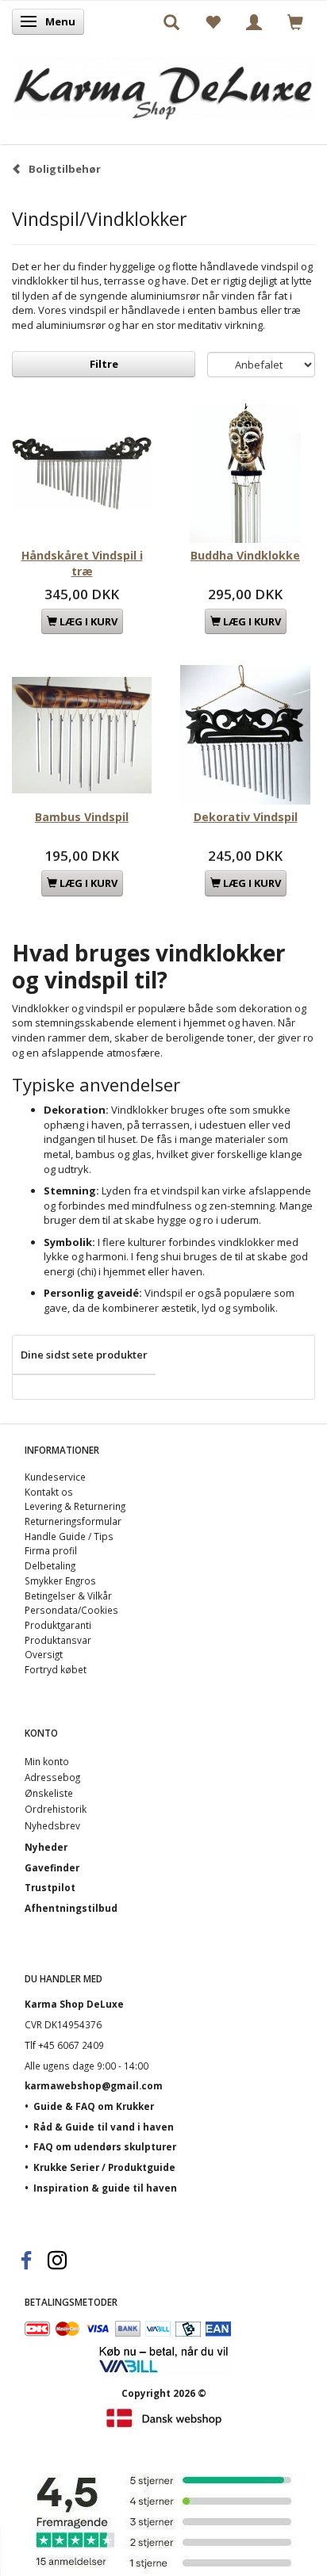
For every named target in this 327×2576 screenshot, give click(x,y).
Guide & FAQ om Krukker (94, 2106)
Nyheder (46, 1847)
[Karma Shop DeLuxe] (163, 84)
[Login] (254, 21)
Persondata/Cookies (71, 1610)
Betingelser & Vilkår (68, 1596)
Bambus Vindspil (82, 817)
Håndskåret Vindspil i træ (82, 563)
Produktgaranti (58, 1625)
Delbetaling (50, 1565)
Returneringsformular (73, 1521)
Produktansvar (58, 1640)
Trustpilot (50, 1887)
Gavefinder (52, 1867)
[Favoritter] (213, 21)
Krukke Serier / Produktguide (104, 2167)
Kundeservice (55, 1477)
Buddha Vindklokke (245, 555)
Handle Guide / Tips (69, 1536)
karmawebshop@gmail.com (94, 2085)
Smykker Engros (60, 1580)
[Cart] (295, 21)
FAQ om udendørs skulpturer (105, 2146)
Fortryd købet (56, 1669)
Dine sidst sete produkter (84, 1355)
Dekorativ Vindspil (246, 817)
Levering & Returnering (75, 1506)
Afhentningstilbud (71, 1908)
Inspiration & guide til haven (105, 2188)
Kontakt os (49, 1492)
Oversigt (44, 1654)
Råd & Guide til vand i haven (104, 2127)
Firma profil (51, 1550)
